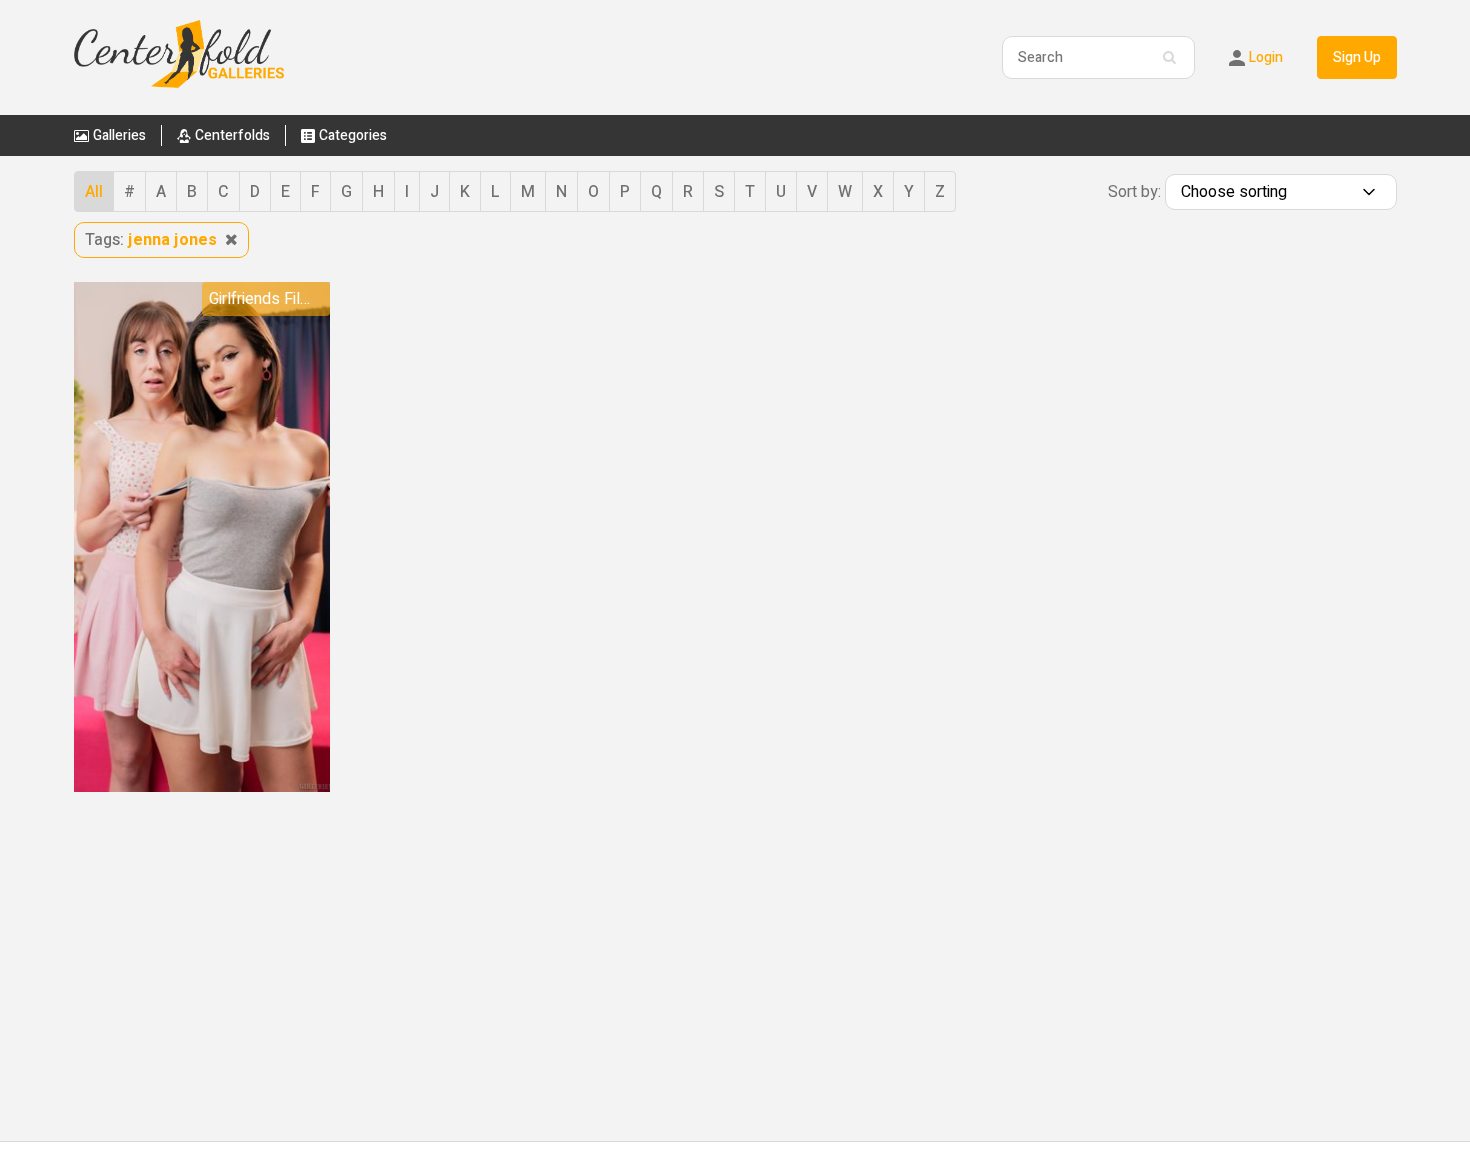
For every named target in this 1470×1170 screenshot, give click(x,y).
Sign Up (1357, 57)
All (94, 192)
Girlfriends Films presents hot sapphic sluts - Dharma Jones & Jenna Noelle (269, 299)
